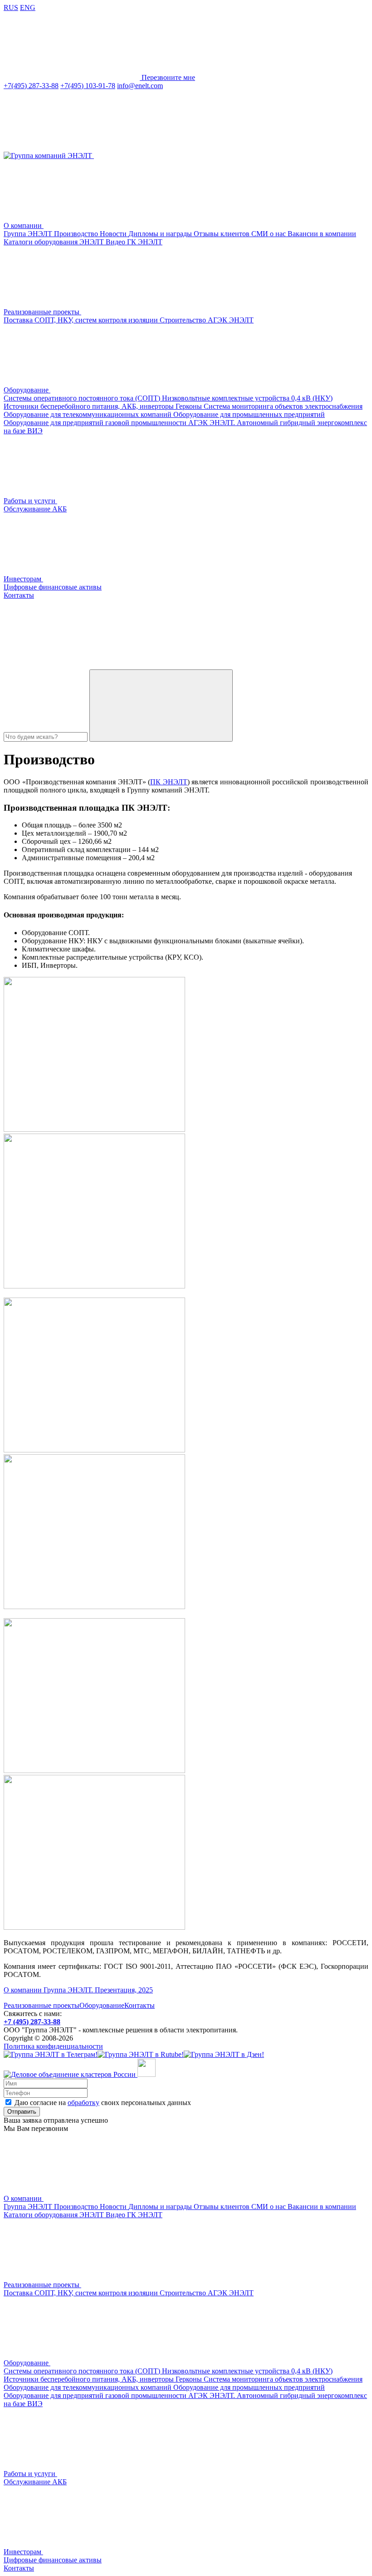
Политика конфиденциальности (53, 2046)
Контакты (139, 2005)
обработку (83, 2103)
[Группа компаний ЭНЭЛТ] (49, 156)
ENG (28, 7)
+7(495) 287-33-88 (31, 86)
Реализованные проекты (42, 2005)
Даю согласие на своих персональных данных (103, 2103)
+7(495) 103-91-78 (88, 86)
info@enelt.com (140, 86)
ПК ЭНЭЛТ (169, 782)
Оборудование (102, 2005)
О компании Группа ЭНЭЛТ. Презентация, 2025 (78, 1990)
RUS (11, 7)
